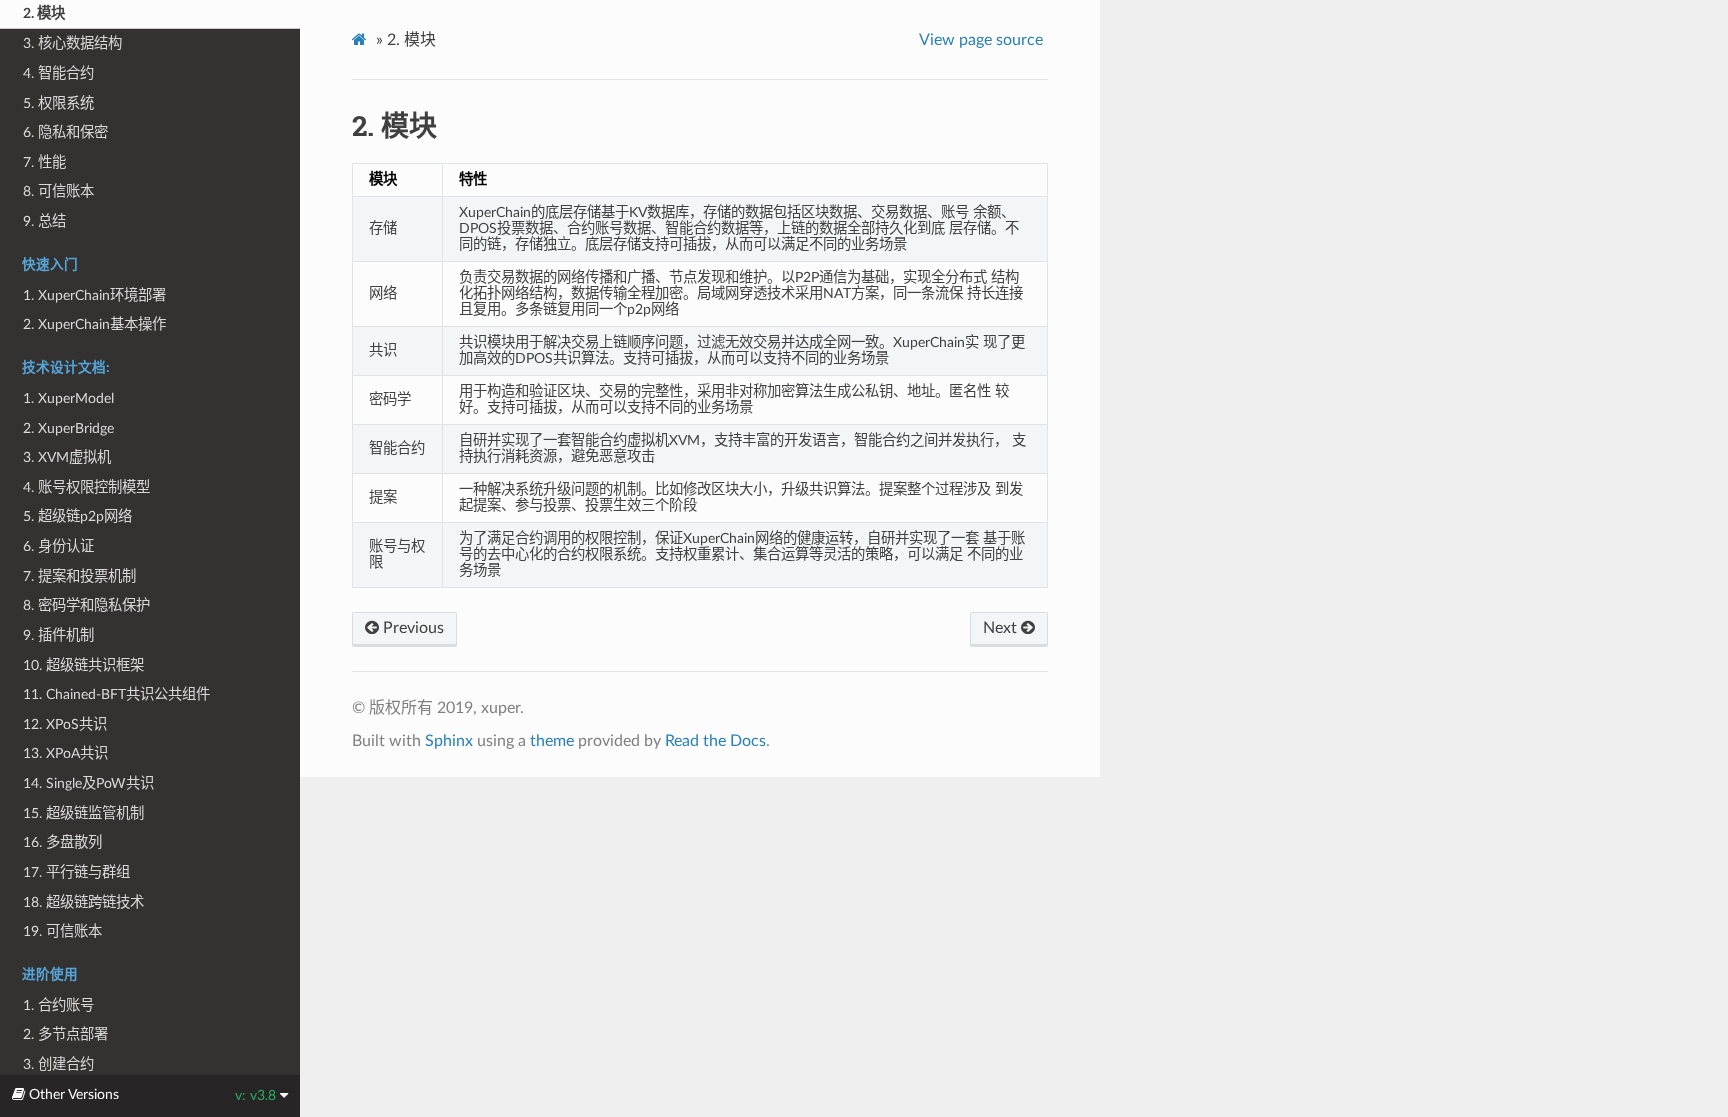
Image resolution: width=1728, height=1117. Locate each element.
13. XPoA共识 (65, 753)
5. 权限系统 (58, 103)
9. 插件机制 (58, 635)
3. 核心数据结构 (72, 43)
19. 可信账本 (62, 931)
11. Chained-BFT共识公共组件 (116, 694)
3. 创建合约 (58, 1064)
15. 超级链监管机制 (83, 813)
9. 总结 (44, 221)
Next (1002, 628)
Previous (411, 628)
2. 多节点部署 (65, 1034)
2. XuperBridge (68, 428)
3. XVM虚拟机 (67, 457)
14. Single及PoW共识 (88, 783)
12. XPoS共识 (65, 724)
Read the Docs (715, 741)
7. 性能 (44, 162)
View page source (981, 40)
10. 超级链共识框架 (83, 665)
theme (552, 741)
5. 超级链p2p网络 (77, 516)
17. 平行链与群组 (76, 872)
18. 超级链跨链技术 (83, 902)
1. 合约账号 (58, 1005)
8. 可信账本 (58, 191)
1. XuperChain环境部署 (94, 295)
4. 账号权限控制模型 (86, 487)
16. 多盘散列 (62, 842)
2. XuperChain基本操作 (94, 324)
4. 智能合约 (58, 73)
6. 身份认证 (58, 546)
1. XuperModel (68, 398)
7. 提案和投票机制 (79, 576)
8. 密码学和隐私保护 (86, 605)
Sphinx (449, 741)
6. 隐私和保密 (65, 132)
